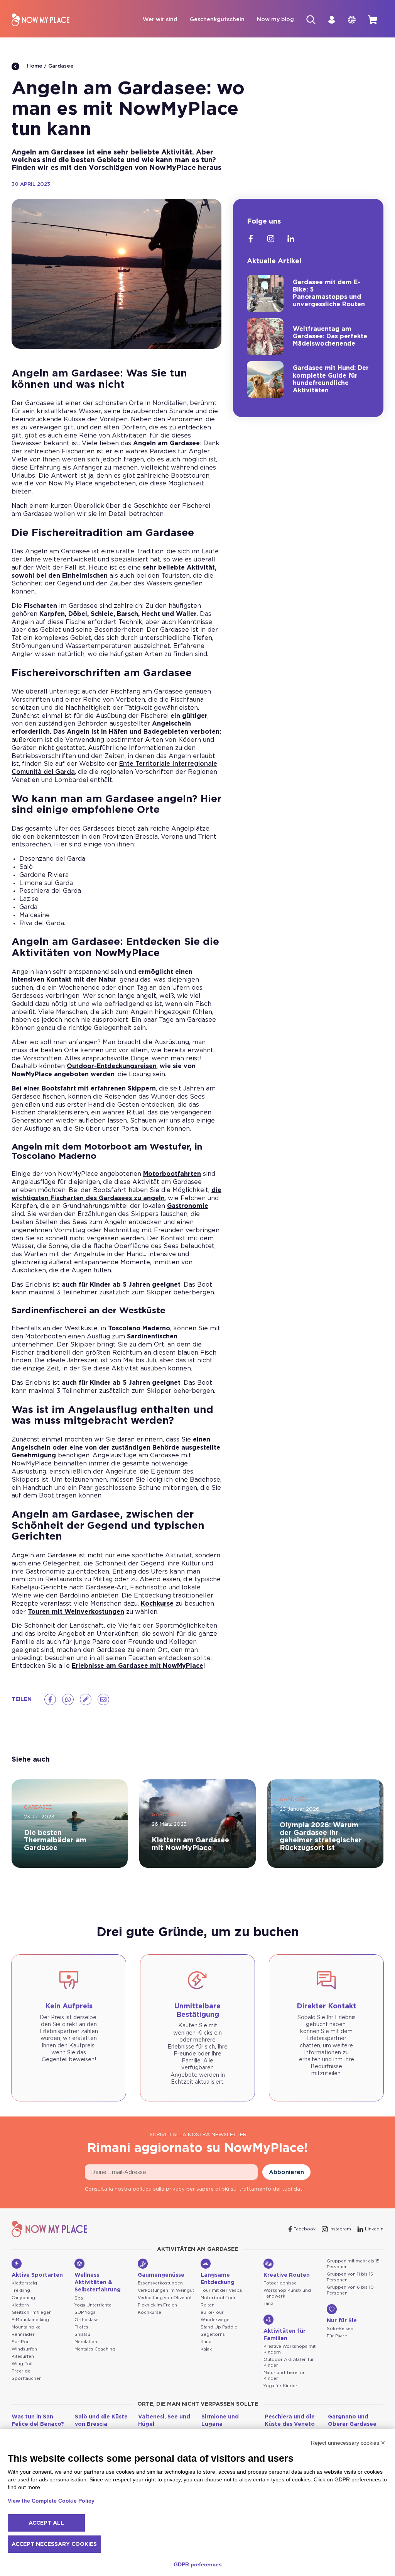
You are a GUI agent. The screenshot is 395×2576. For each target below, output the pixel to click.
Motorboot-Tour (218, 2298)
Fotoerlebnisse (280, 2283)
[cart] (373, 20)
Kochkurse (149, 2312)
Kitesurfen (23, 2356)
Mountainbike (26, 2327)
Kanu (206, 2342)
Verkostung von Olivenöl (165, 2298)
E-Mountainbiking (30, 2320)
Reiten (208, 2305)
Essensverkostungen (160, 2283)
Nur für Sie (342, 2321)
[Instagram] (271, 239)
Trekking (21, 2290)
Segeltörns (213, 2334)
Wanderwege (215, 2320)
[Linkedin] (291, 239)
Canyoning (23, 2298)
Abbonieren (286, 2172)
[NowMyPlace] (41, 20)
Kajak (206, 2349)
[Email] (103, 1699)
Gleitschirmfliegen (32, 2312)
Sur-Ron (21, 2342)
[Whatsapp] (68, 1699)
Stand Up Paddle (219, 2327)
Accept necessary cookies (54, 2544)
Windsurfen (24, 2349)
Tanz (268, 2304)
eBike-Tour (212, 2312)
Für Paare (337, 2336)
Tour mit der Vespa (221, 2290)
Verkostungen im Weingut (166, 2290)
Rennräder (23, 2334)
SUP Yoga (85, 2312)
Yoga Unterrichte (93, 2305)
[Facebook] (50, 1699)
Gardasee (61, 66)
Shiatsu (82, 2334)
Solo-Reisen (340, 2329)
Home (34, 66)
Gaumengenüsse (161, 2275)
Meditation (86, 2342)
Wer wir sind (160, 20)
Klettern (20, 2305)
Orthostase (87, 2320)
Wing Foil (22, 2364)
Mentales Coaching (95, 2349)
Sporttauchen (27, 2378)
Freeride (21, 2371)
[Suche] (311, 20)
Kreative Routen (287, 2275)
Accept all (46, 2523)
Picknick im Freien (157, 2305)
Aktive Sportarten (37, 2275)
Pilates (81, 2327)
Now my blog (275, 20)
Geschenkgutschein (217, 20)
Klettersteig (24, 2283)
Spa (79, 2298)
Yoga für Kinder (280, 2386)
